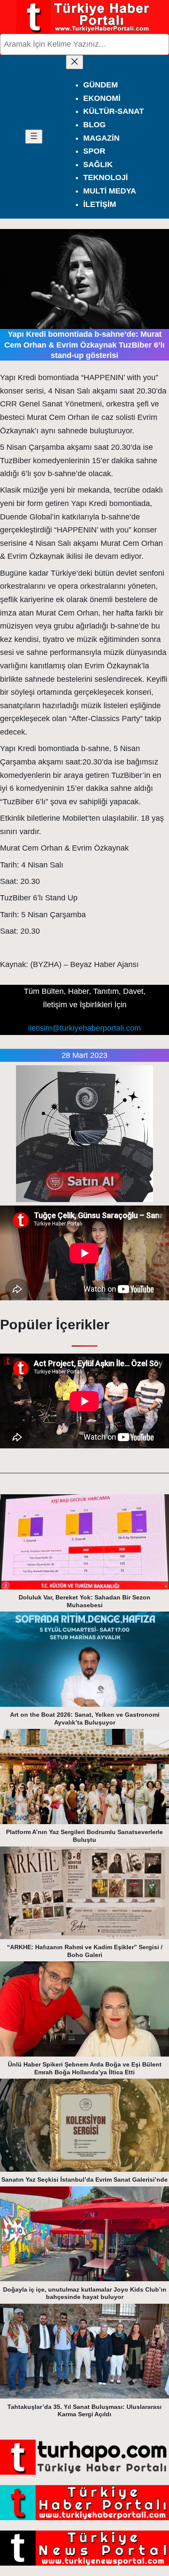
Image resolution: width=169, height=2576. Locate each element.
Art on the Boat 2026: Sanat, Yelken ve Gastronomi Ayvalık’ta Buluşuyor (85, 1718)
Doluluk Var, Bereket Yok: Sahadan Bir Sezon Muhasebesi (84, 1601)
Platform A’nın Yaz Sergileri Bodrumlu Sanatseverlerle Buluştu (84, 1836)
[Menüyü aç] (34, 137)
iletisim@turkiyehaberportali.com (84, 1028)
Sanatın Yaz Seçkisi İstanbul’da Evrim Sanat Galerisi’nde (84, 2179)
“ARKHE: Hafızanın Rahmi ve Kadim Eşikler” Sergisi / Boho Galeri (85, 1951)
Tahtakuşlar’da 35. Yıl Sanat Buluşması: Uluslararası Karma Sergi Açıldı (84, 2411)
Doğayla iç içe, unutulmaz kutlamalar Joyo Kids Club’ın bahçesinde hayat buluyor (85, 2293)
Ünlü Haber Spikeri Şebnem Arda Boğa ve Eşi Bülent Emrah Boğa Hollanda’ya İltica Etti (85, 2068)
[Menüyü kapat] (75, 62)
